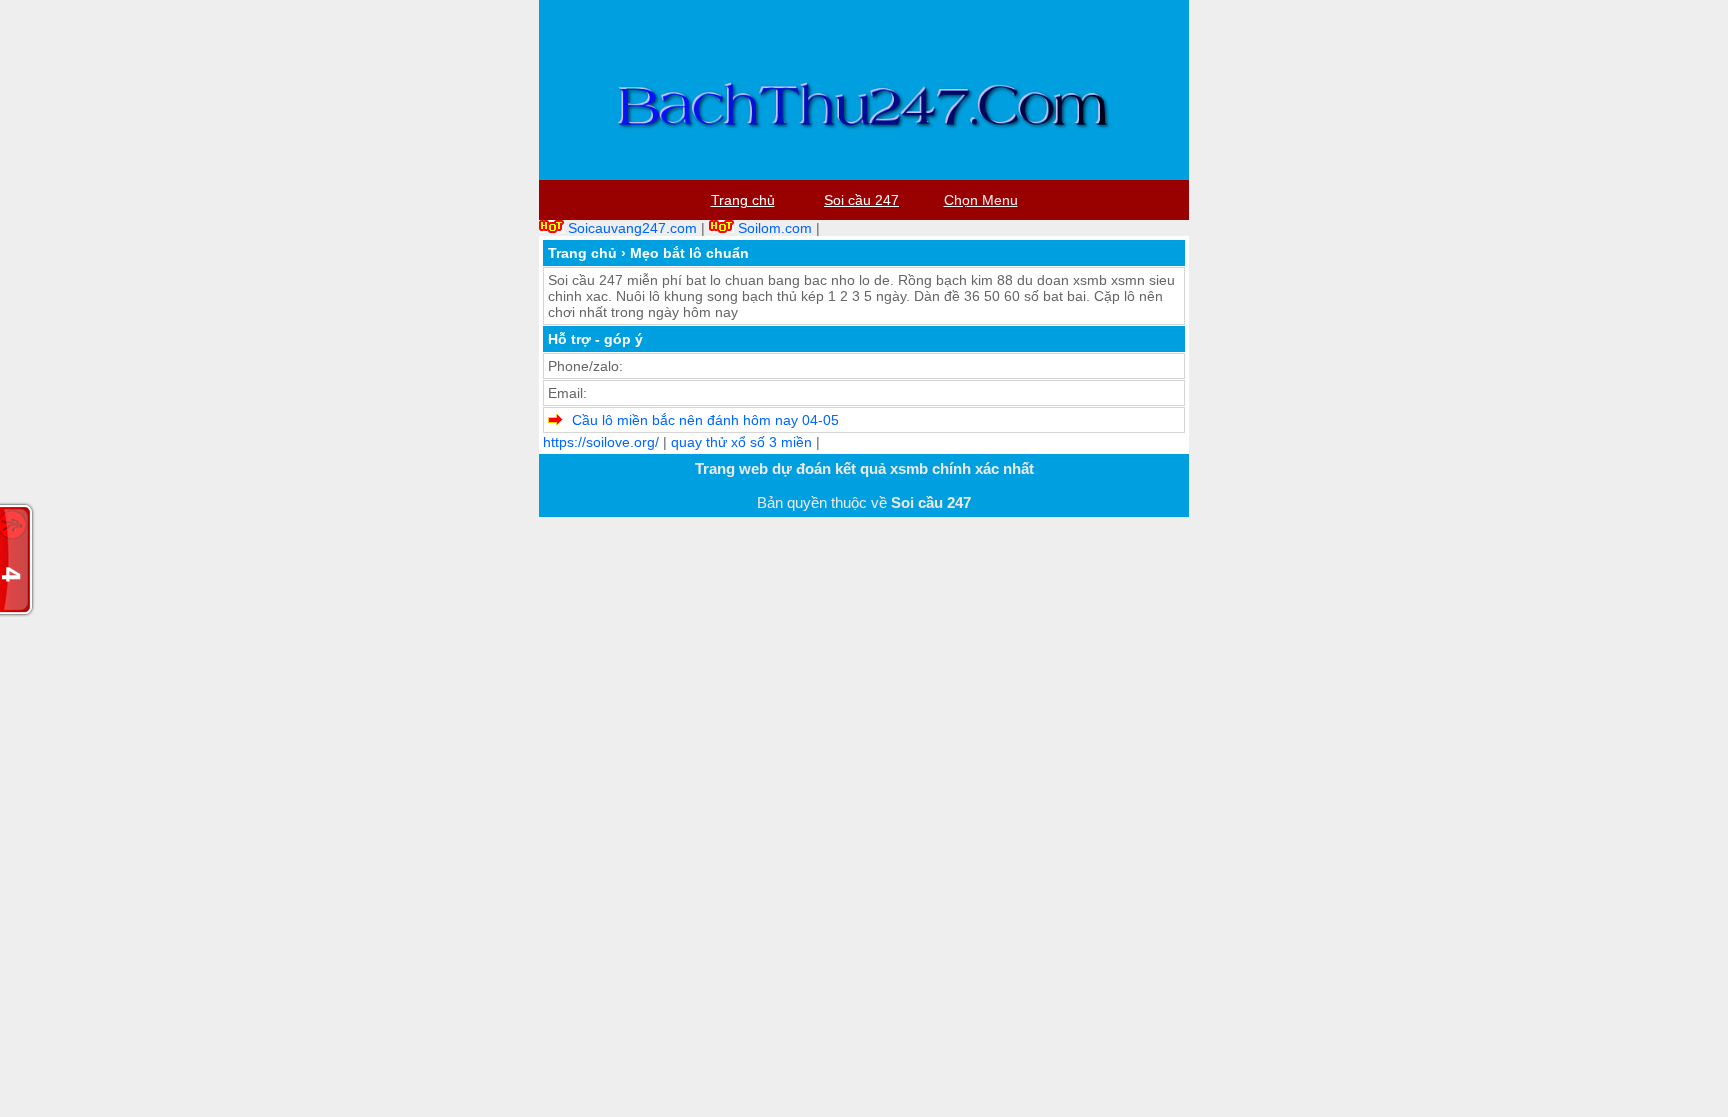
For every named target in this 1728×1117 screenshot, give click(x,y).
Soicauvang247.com (632, 228)
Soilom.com (775, 228)
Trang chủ (582, 253)
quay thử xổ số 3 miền (741, 442)
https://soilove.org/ (601, 442)
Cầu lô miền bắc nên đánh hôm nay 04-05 (705, 420)
